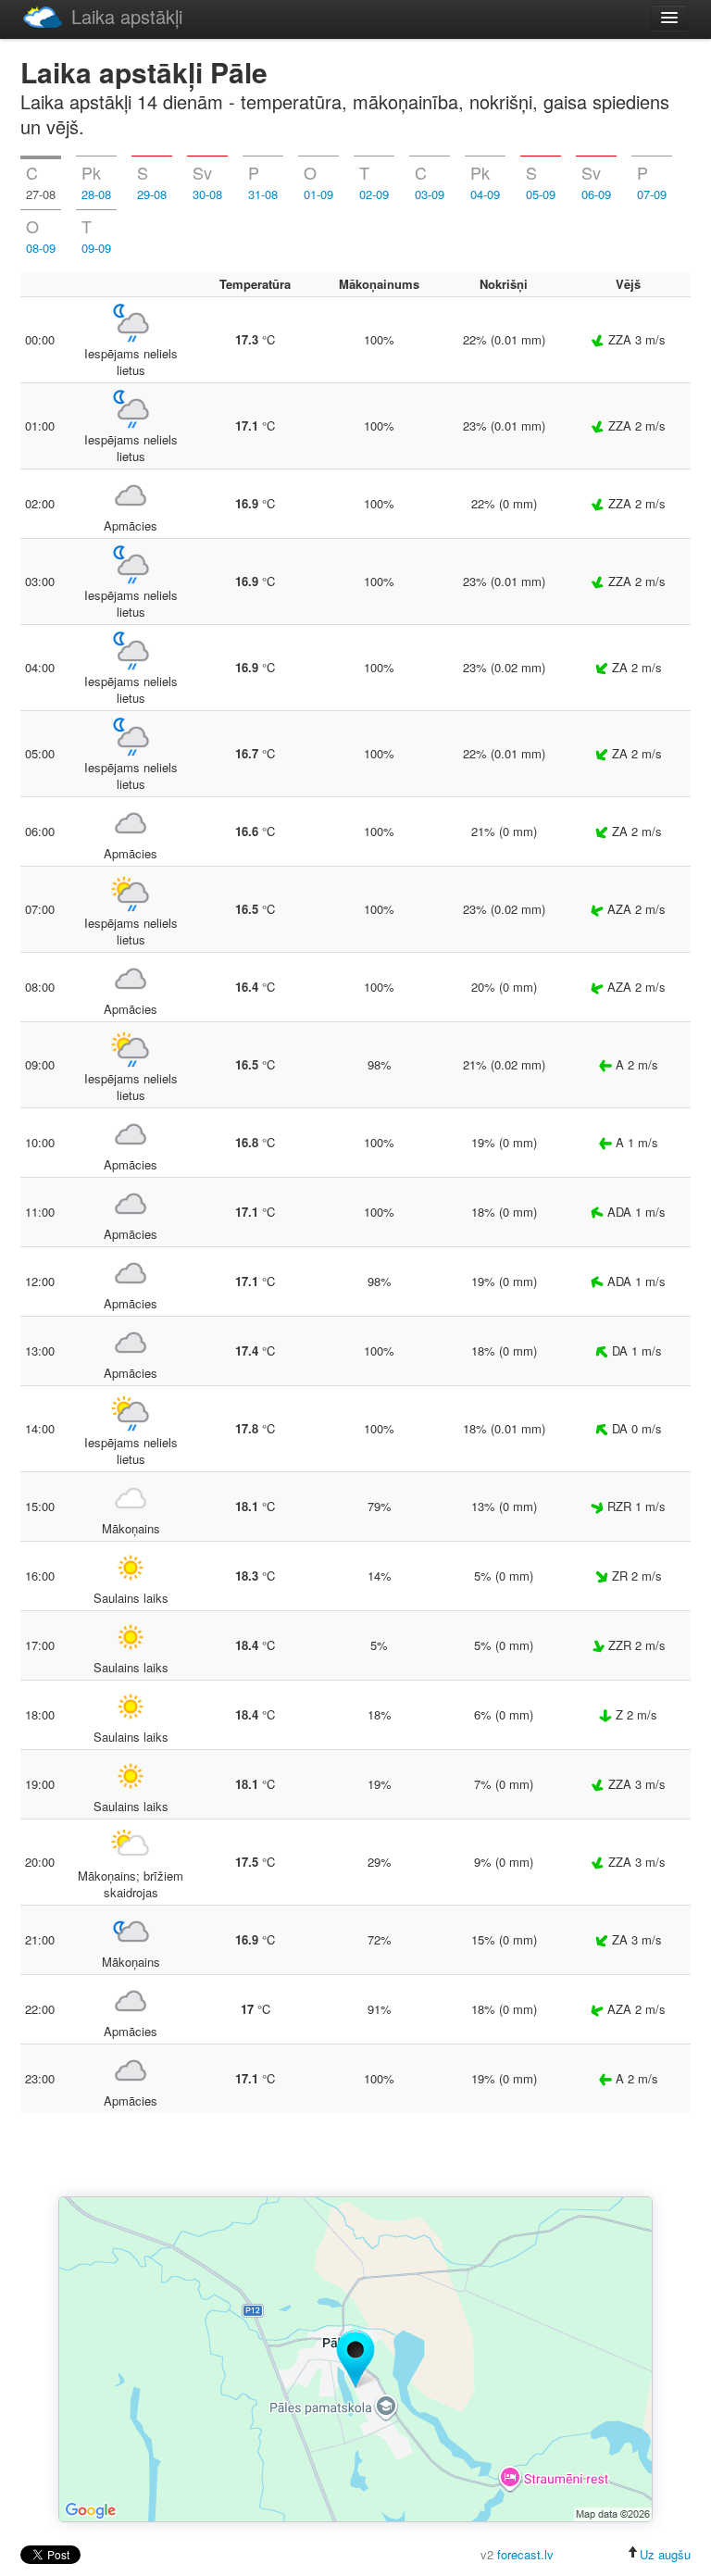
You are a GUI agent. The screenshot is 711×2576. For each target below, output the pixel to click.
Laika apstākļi (127, 16)
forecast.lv (525, 2554)
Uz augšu (665, 2554)
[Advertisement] (355, 2157)
